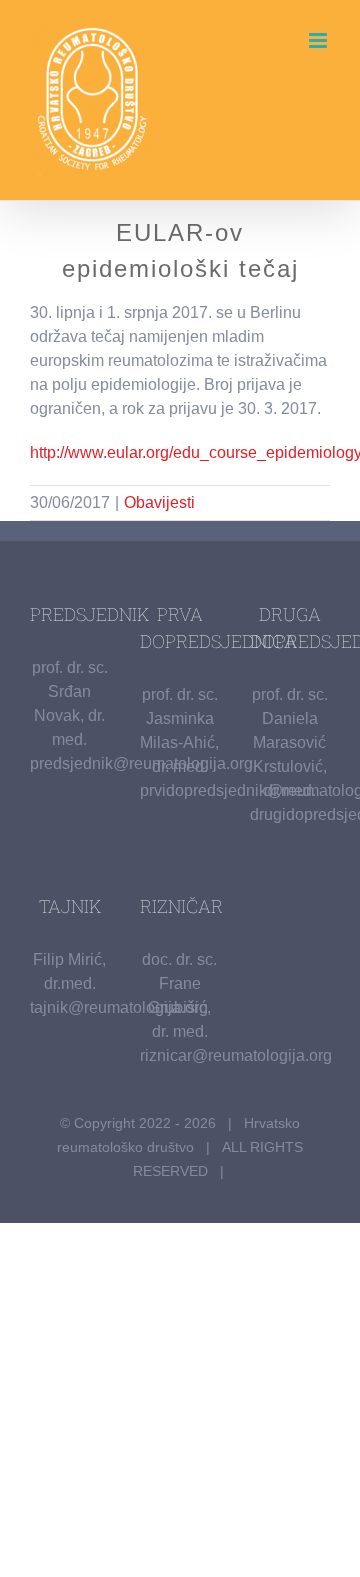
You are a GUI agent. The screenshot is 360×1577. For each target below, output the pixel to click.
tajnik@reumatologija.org (119, 1007)
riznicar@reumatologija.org (236, 1055)
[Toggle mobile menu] (319, 40)
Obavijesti (159, 502)
